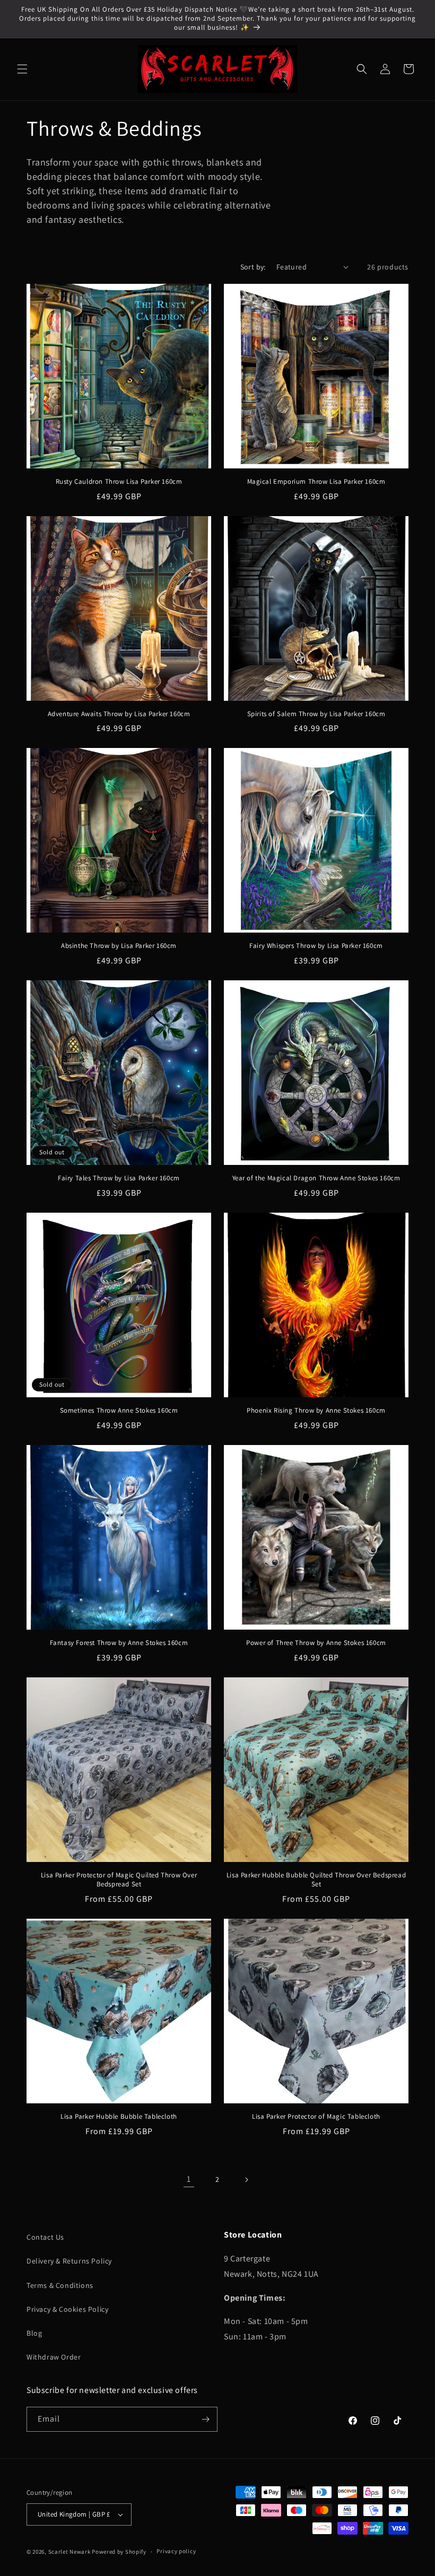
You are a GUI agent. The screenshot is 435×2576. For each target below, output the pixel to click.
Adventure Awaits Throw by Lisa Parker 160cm (119, 714)
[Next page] (246, 2180)
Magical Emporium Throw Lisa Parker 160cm (316, 482)
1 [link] (189, 2179)
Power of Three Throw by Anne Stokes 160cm (316, 1643)
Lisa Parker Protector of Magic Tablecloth (316, 2117)
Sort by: (253, 267)
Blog (34, 2333)
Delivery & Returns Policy (69, 2261)
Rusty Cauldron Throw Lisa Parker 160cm (119, 482)
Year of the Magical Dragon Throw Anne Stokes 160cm (316, 1178)
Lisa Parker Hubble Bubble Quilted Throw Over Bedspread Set (316, 1880)
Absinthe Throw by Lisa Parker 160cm (119, 946)
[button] (22, 69)
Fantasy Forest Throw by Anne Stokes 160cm (119, 1643)
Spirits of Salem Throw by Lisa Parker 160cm (316, 714)
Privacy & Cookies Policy (67, 2309)
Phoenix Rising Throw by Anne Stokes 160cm (316, 1411)
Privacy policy (176, 2551)
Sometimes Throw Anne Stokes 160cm (119, 1411)
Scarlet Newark (69, 2552)
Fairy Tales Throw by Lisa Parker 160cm (119, 1178)
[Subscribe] (205, 2419)
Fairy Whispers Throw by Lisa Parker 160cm (316, 946)
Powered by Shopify (119, 2552)
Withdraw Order (54, 2357)
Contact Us (45, 2237)
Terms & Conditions (60, 2285)
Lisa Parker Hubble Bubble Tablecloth (119, 2117)
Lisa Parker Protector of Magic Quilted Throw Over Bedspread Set (119, 1880)
